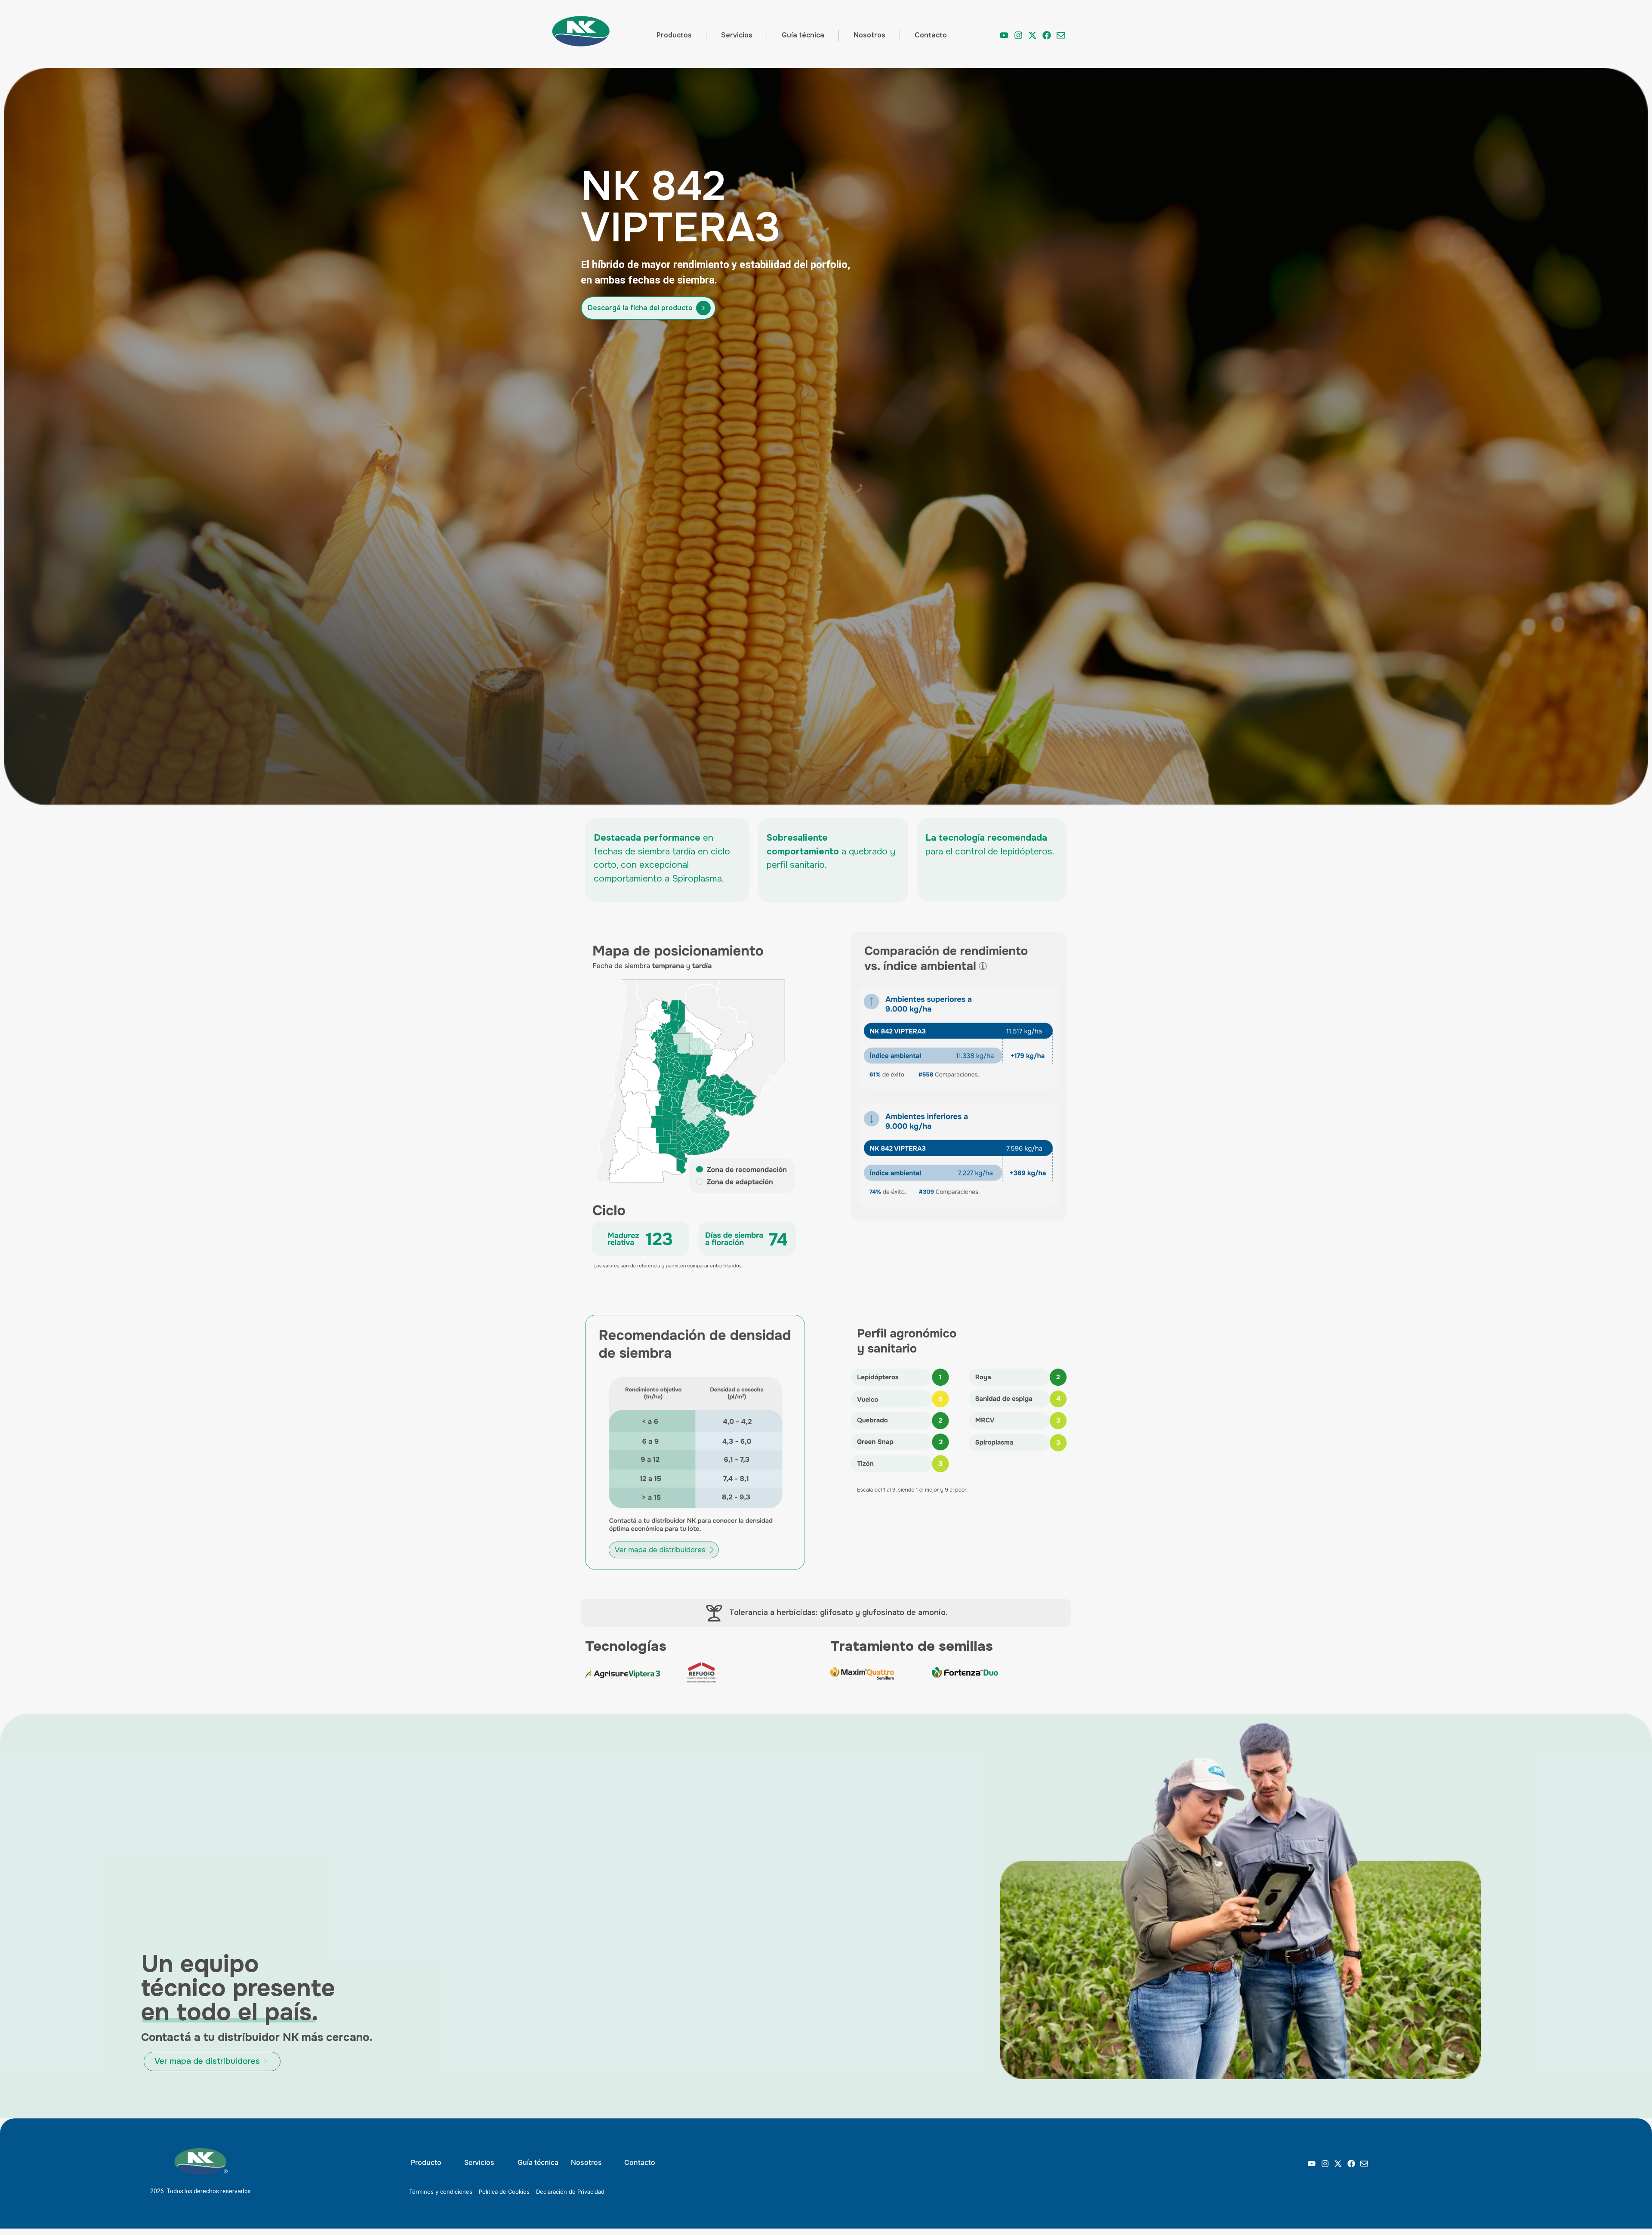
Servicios (737, 35)
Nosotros (869, 35)
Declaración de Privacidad (570, 2192)
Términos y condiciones (441, 2192)
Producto (426, 2162)
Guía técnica (803, 35)
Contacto (931, 35)
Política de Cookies (504, 2192)
